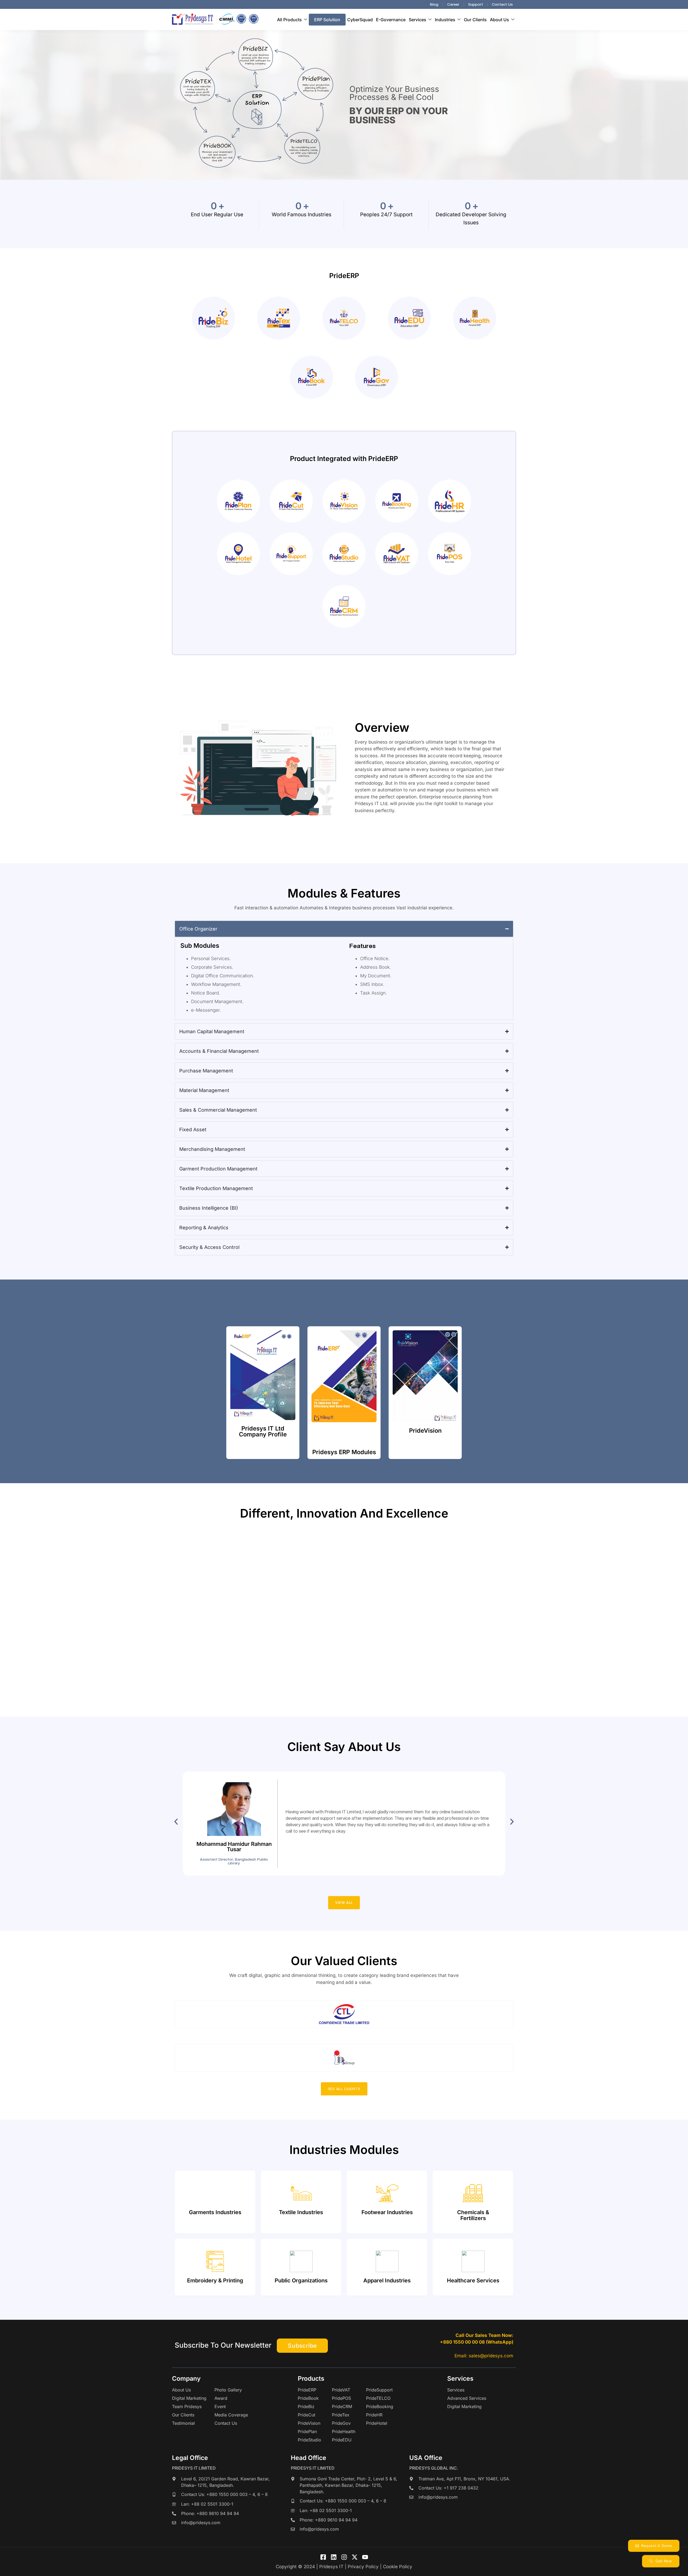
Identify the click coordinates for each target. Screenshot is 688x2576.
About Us (499, 20)
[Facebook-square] (323, 2557)
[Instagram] (344, 2557)
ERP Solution (327, 20)
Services (418, 20)
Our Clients (475, 20)
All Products (289, 20)
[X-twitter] (355, 2557)
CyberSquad (360, 20)
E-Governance (391, 20)
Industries (445, 20)
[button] (176, 1822)
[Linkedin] (334, 2557)
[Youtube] (365, 2557)
